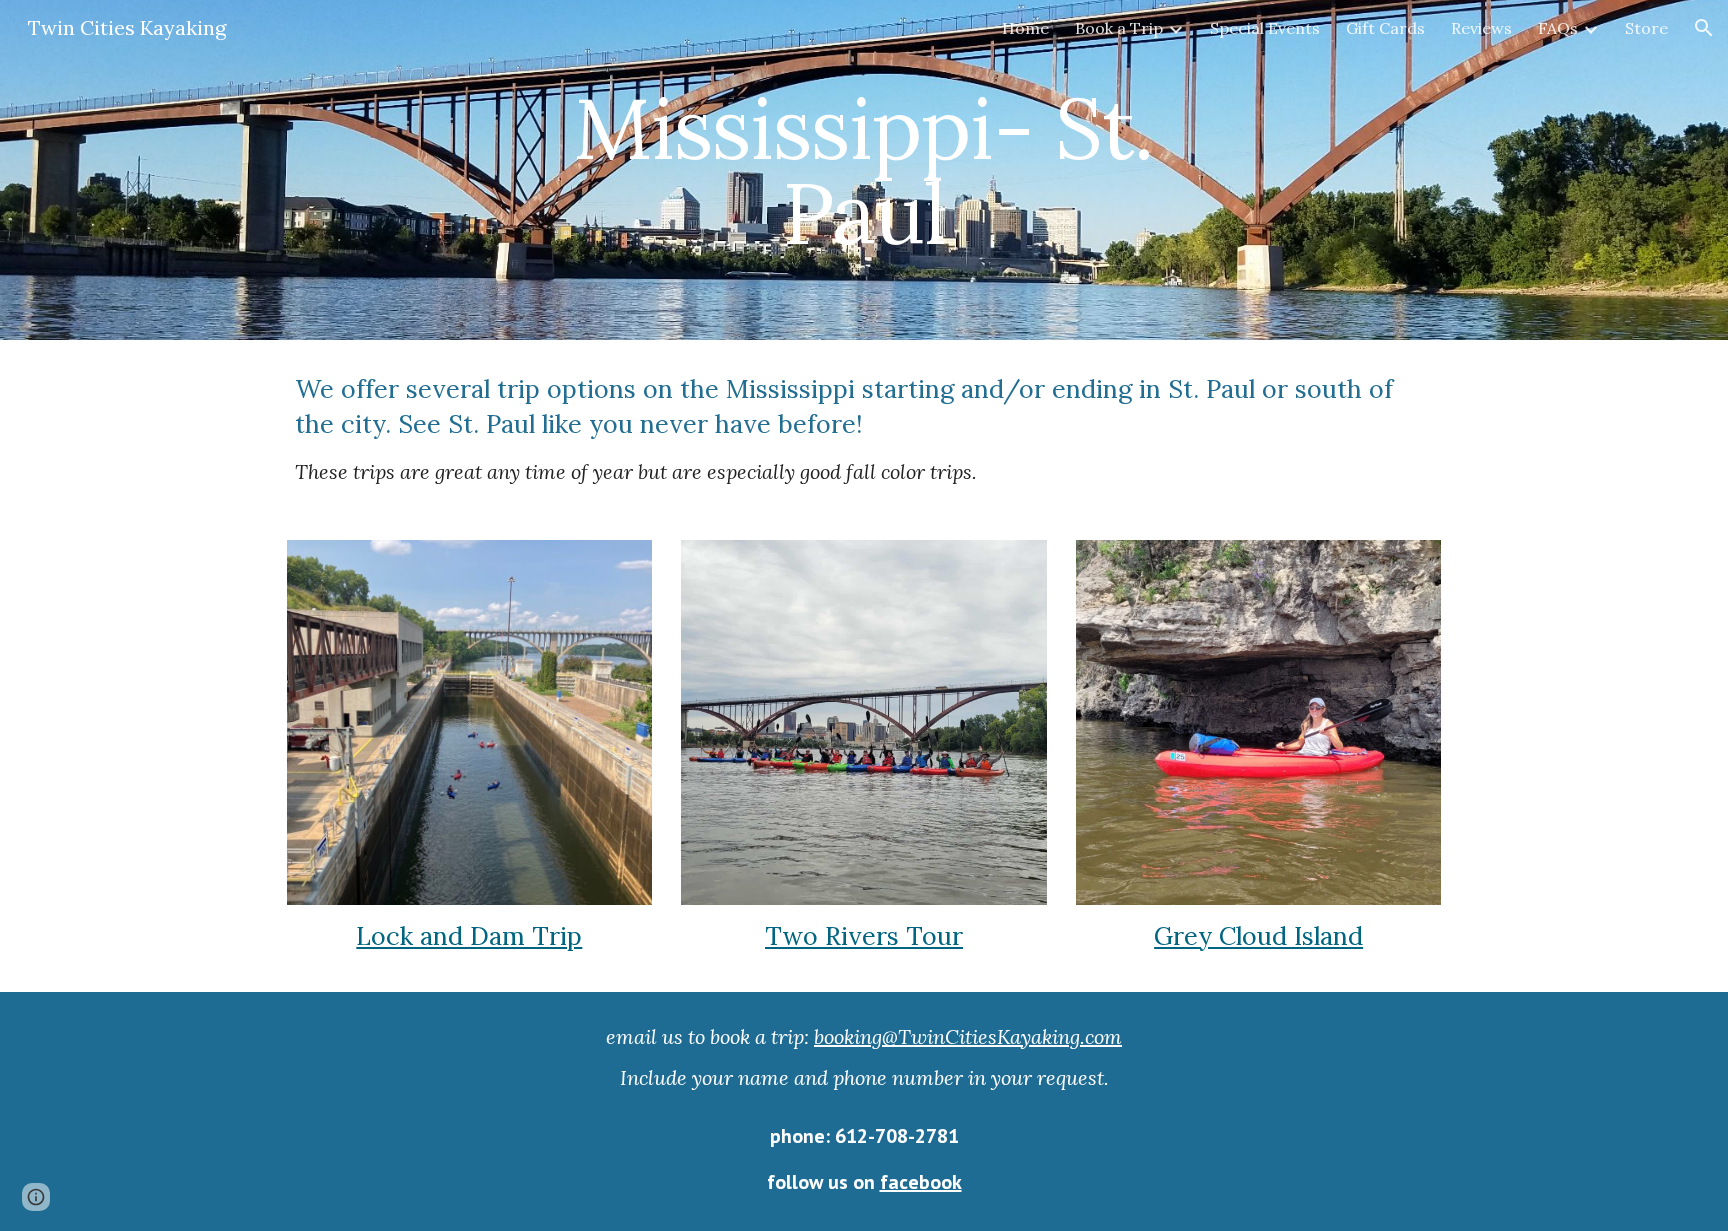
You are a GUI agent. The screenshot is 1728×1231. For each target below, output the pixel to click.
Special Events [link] (1265, 28)
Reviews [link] (1481, 28)
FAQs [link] (1558, 28)
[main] (864, 170)
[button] (1704, 28)
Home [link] (1025, 28)
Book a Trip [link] (1119, 28)
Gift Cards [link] (1385, 28)
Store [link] (1646, 28)
